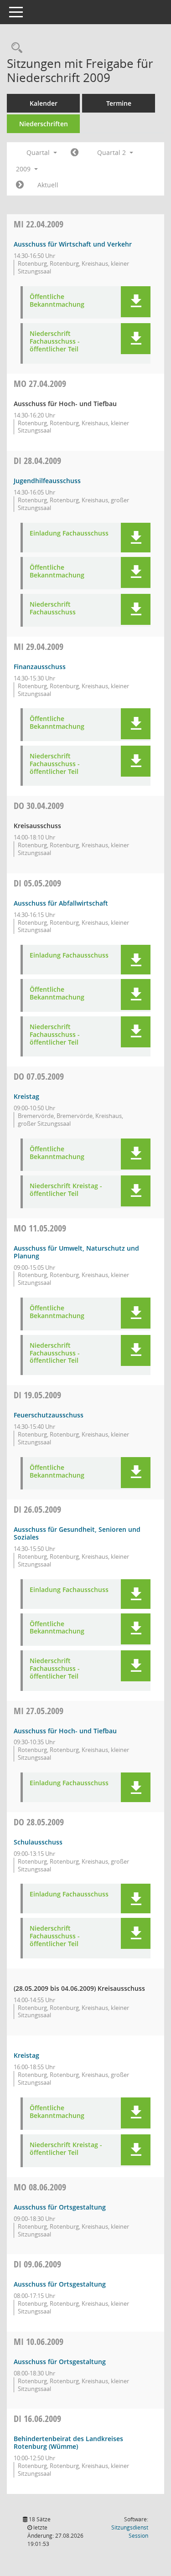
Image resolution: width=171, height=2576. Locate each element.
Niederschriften (44, 124)
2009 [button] (24, 169)
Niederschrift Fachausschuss (53, 608)
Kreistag (26, 1096)
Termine (119, 103)
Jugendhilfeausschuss (47, 481)
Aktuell (48, 185)
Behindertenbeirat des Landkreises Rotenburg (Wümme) (68, 2442)
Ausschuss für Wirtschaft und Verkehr (73, 244)
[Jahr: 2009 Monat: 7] (20, 185)
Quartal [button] (39, 152)
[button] (136, 302)
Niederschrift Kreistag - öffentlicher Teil (66, 1190)
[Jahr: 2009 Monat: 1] (75, 153)
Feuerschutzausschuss (49, 1415)
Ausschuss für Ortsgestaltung (60, 2207)
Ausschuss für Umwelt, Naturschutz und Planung (76, 1252)
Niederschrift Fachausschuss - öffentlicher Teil (55, 341)
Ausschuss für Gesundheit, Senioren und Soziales (77, 1533)
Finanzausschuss (40, 667)
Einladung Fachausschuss (69, 533)
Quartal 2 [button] (112, 152)
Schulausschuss (38, 1842)
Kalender (44, 103)
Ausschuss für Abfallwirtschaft (61, 903)
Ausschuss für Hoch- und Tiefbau (65, 1731)
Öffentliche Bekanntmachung (57, 301)
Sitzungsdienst (130, 2532)
